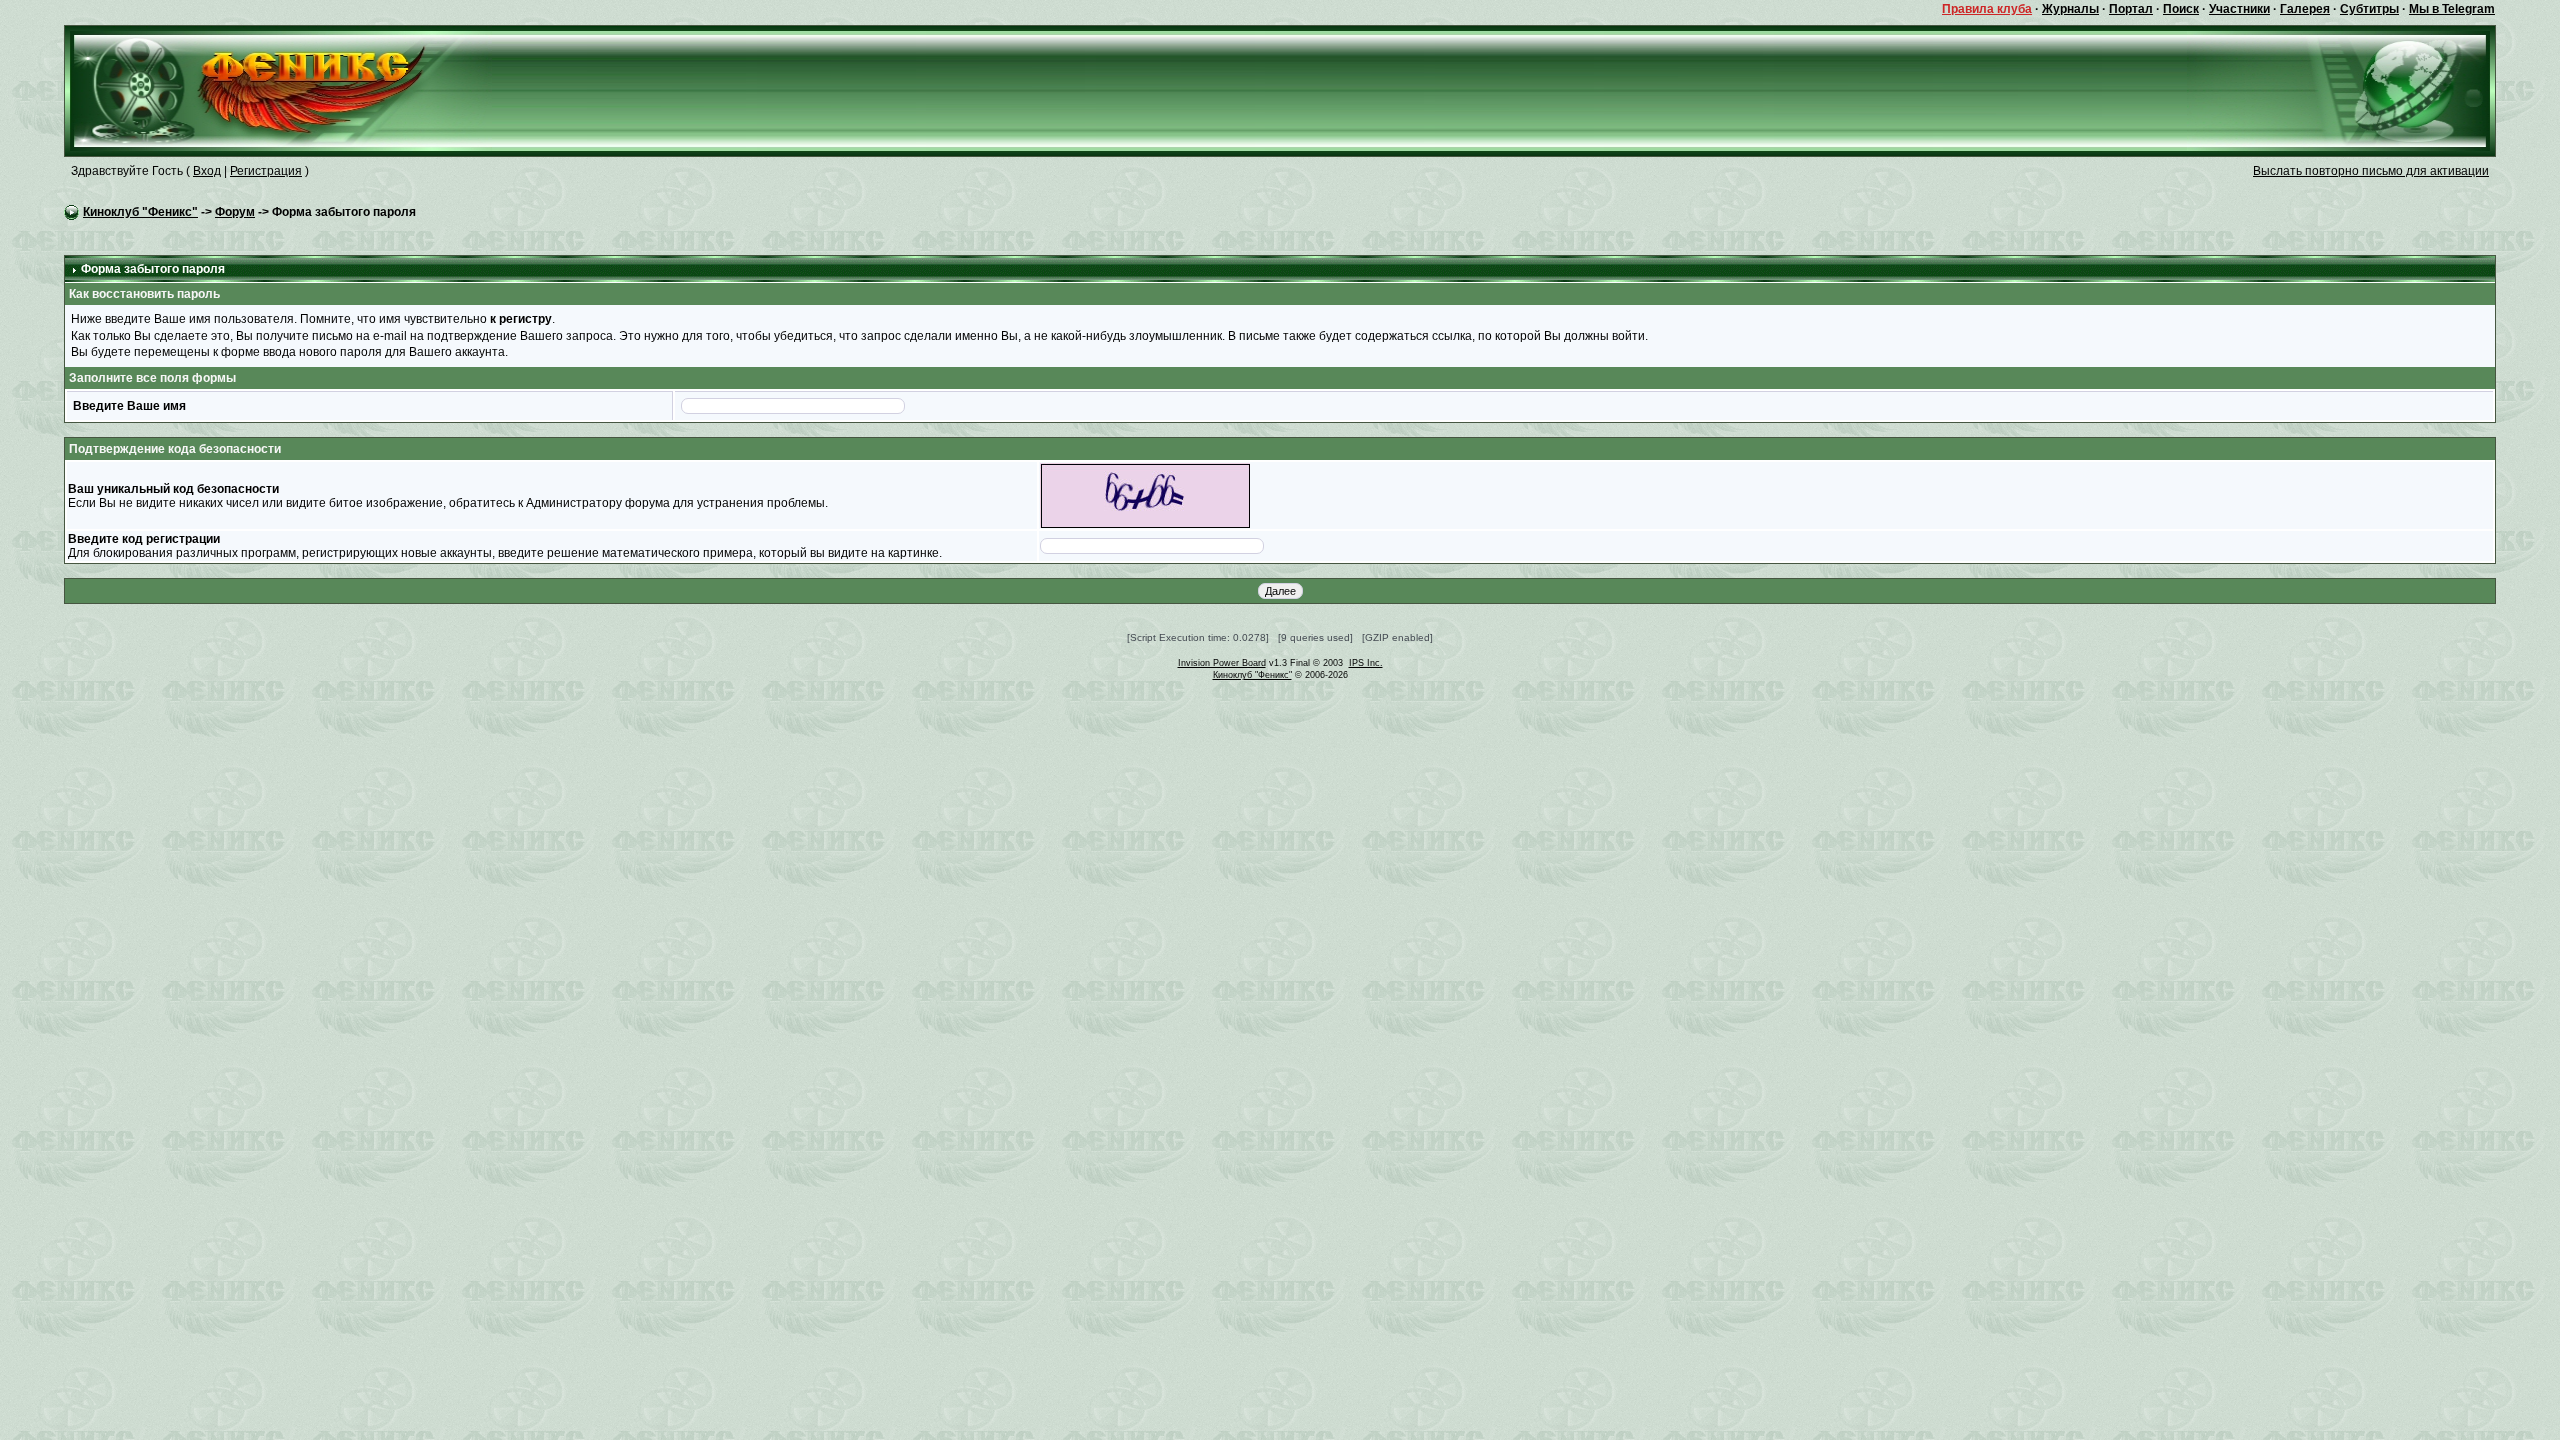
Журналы (2070, 9)
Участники (2239, 9)
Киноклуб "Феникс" (140, 212)
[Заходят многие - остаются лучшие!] (278, 90)
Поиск (2181, 9)
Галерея (2305, 9)
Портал (2131, 9)
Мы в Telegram (2452, 9)
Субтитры (2369, 9)
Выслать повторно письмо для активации (2371, 171)
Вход (207, 171)
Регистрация (266, 171)
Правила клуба (1987, 9)
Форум (235, 212)
